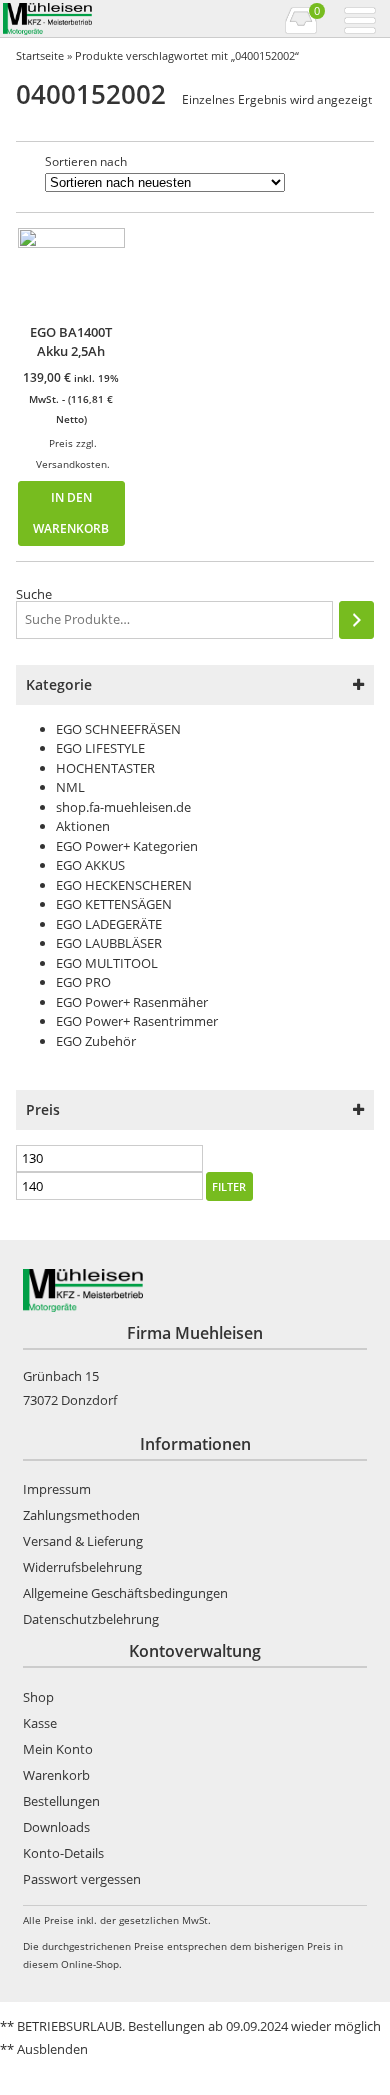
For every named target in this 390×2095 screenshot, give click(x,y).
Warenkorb (56, 1775)
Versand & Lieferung (83, 1541)
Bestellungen (61, 1801)
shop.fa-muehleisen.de (123, 807)
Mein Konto (58, 1749)
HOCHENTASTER (105, 768)
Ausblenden (52, 2049)
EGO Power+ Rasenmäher (132, 1002)
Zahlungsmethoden (81, 1515)
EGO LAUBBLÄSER (109, 943)
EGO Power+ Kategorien (127, 846)
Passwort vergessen (82, 1879)
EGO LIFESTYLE (100, 748)
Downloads (56, 1827)
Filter (229, 1186)
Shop (38, 1697)
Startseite (40, 55)
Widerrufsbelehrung (82, 1567)
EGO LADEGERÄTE (109, 924)
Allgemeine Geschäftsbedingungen (125, 1593)
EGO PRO (83, 982)
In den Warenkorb (71, 513)
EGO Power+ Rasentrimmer (137, 1021)
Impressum (57, 1489)
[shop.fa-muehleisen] (97, 19)
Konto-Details (63, 1853)
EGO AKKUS (90, 865)
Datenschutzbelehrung (91, 1619)
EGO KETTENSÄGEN (114, 904)
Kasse (40, 1723)
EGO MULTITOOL (107, 963)
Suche (34, 594)
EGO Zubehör (96, 1041)
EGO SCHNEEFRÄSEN (118, 729)
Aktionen (83, 826)
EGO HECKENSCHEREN (124, 885)
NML (70, 787)
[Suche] (356, 620)
